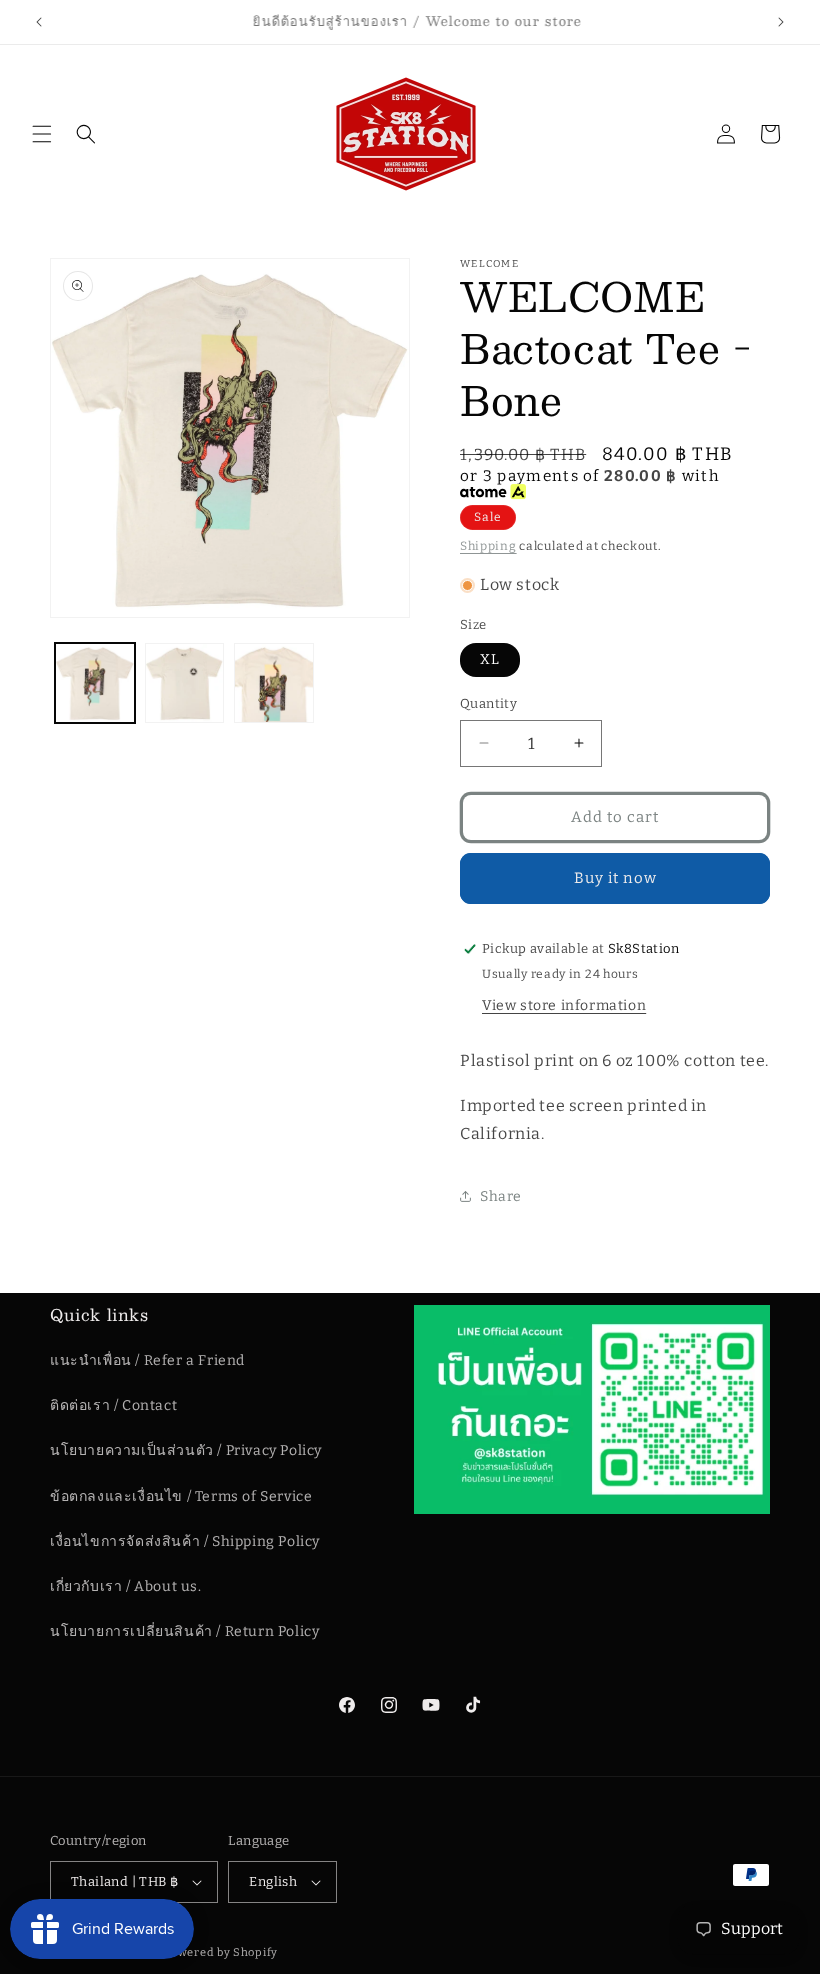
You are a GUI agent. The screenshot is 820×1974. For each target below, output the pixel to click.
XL (490, 659)
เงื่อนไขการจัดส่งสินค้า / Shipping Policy (185, 1541)
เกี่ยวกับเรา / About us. (126, 1586)
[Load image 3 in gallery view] (274, 683)
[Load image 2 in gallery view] (185, 683)
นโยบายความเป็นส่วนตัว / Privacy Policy (186, 1450)
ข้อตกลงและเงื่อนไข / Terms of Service (181, 1496)
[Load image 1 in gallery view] (95, 683)
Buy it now (615, 878)
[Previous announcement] (39, 22)
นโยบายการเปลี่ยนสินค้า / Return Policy (184, 1631)
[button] (42, 134)
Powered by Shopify (220, 1952)
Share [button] (501, 1196)
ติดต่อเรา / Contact (113, 1405)
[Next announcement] (781, 22)
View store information (564, 1005)
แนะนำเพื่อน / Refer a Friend (147, 1360)
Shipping (488, 546)
